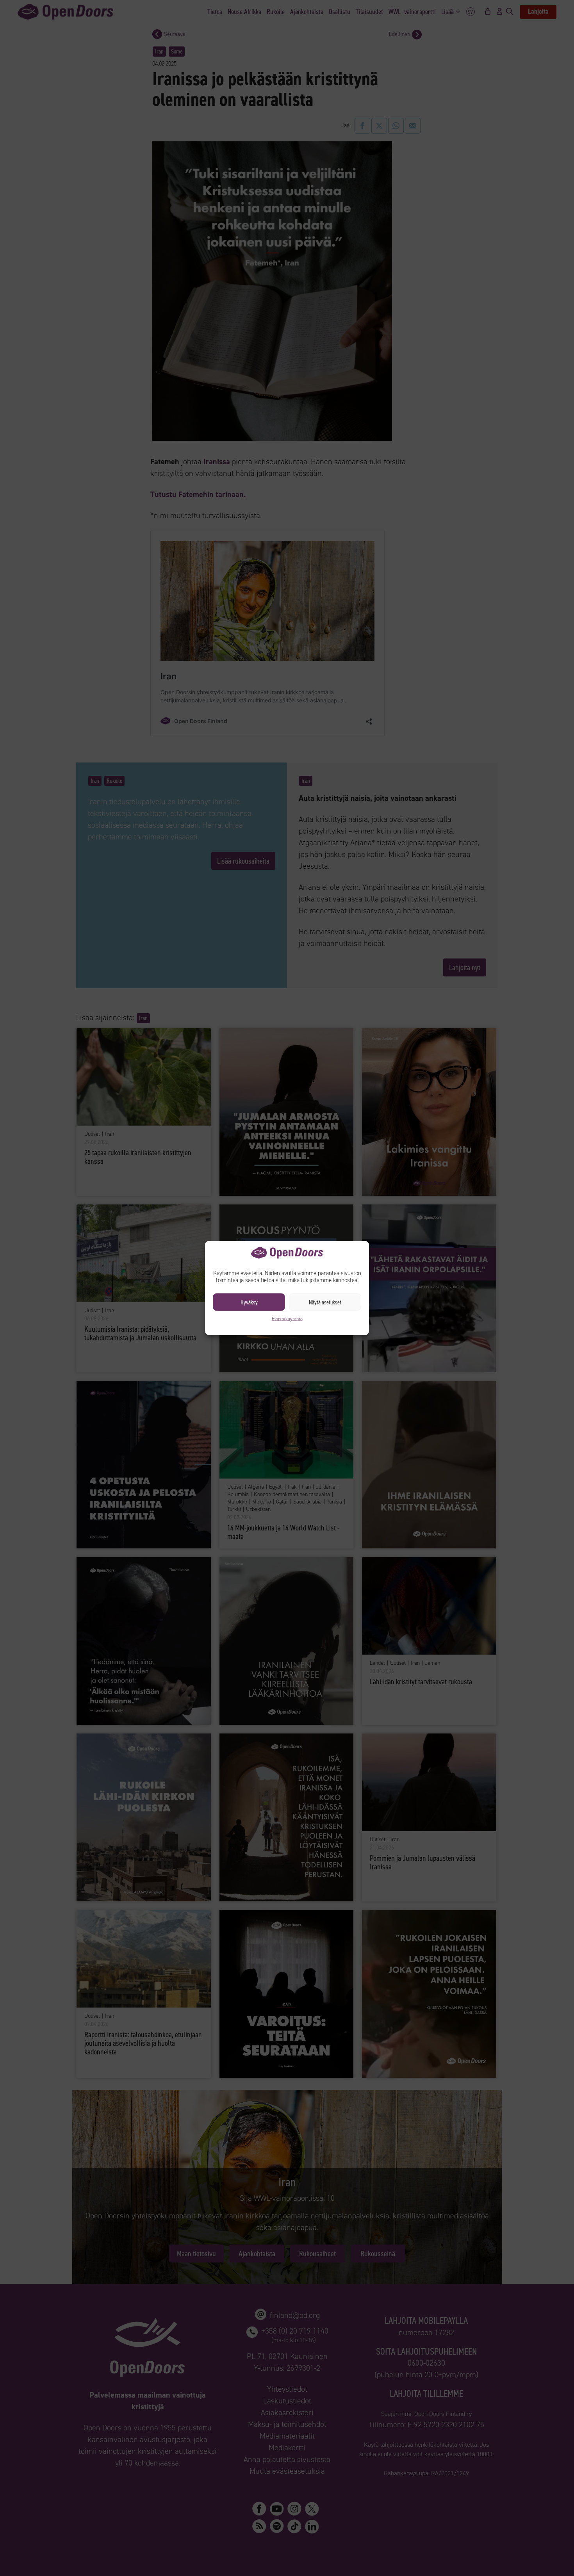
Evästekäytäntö (287, 1319)
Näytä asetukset (325, 1302)
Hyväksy (249, 1302)
